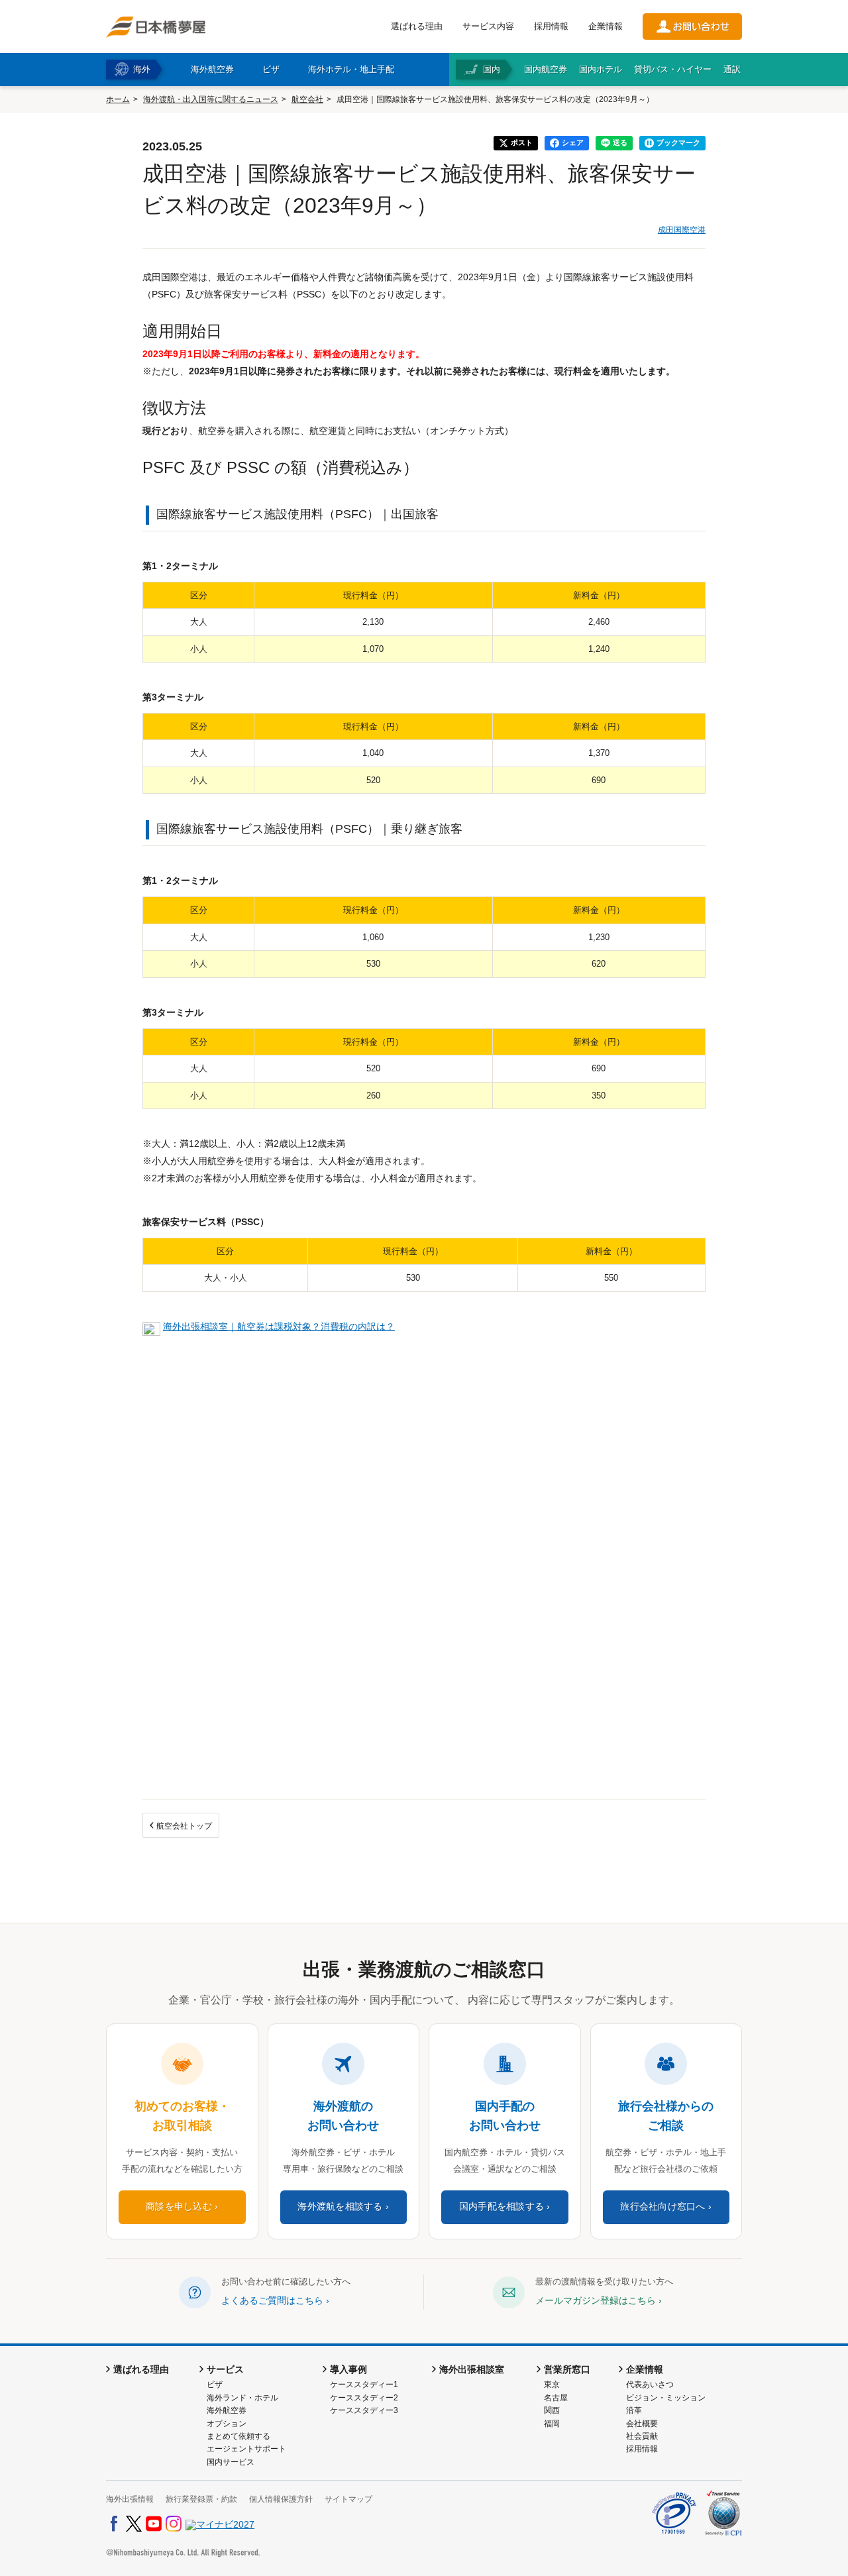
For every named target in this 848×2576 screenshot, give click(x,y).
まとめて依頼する (238, 2436)
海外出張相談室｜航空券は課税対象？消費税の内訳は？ (279, 1326)
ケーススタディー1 (364, 2385)
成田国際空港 (682, 230)
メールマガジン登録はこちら (596, 2300)
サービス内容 (488, 26)
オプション (227, 2424)
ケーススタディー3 (364, 2410)
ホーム (118, 99)
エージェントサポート (246, 2449)
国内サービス (231, 2462)
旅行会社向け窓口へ (662, 2207)
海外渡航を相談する (340, 2207)
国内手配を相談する (502, 2207)
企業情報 (606, 26)
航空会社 (307, 99)
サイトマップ (348, 2499)
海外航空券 (227, 2410)
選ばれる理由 (417, 26)
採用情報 (551, 26)
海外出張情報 (130, 2499)
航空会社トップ (184, 1826)
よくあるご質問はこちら (272, 2300)
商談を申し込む (179, 2207)
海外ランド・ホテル (242, 2398)
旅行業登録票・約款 (201, 2499)
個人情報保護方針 (281, 2499)
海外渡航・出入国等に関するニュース (211, 99)
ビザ (215, 2385)
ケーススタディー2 (364, 2398)
